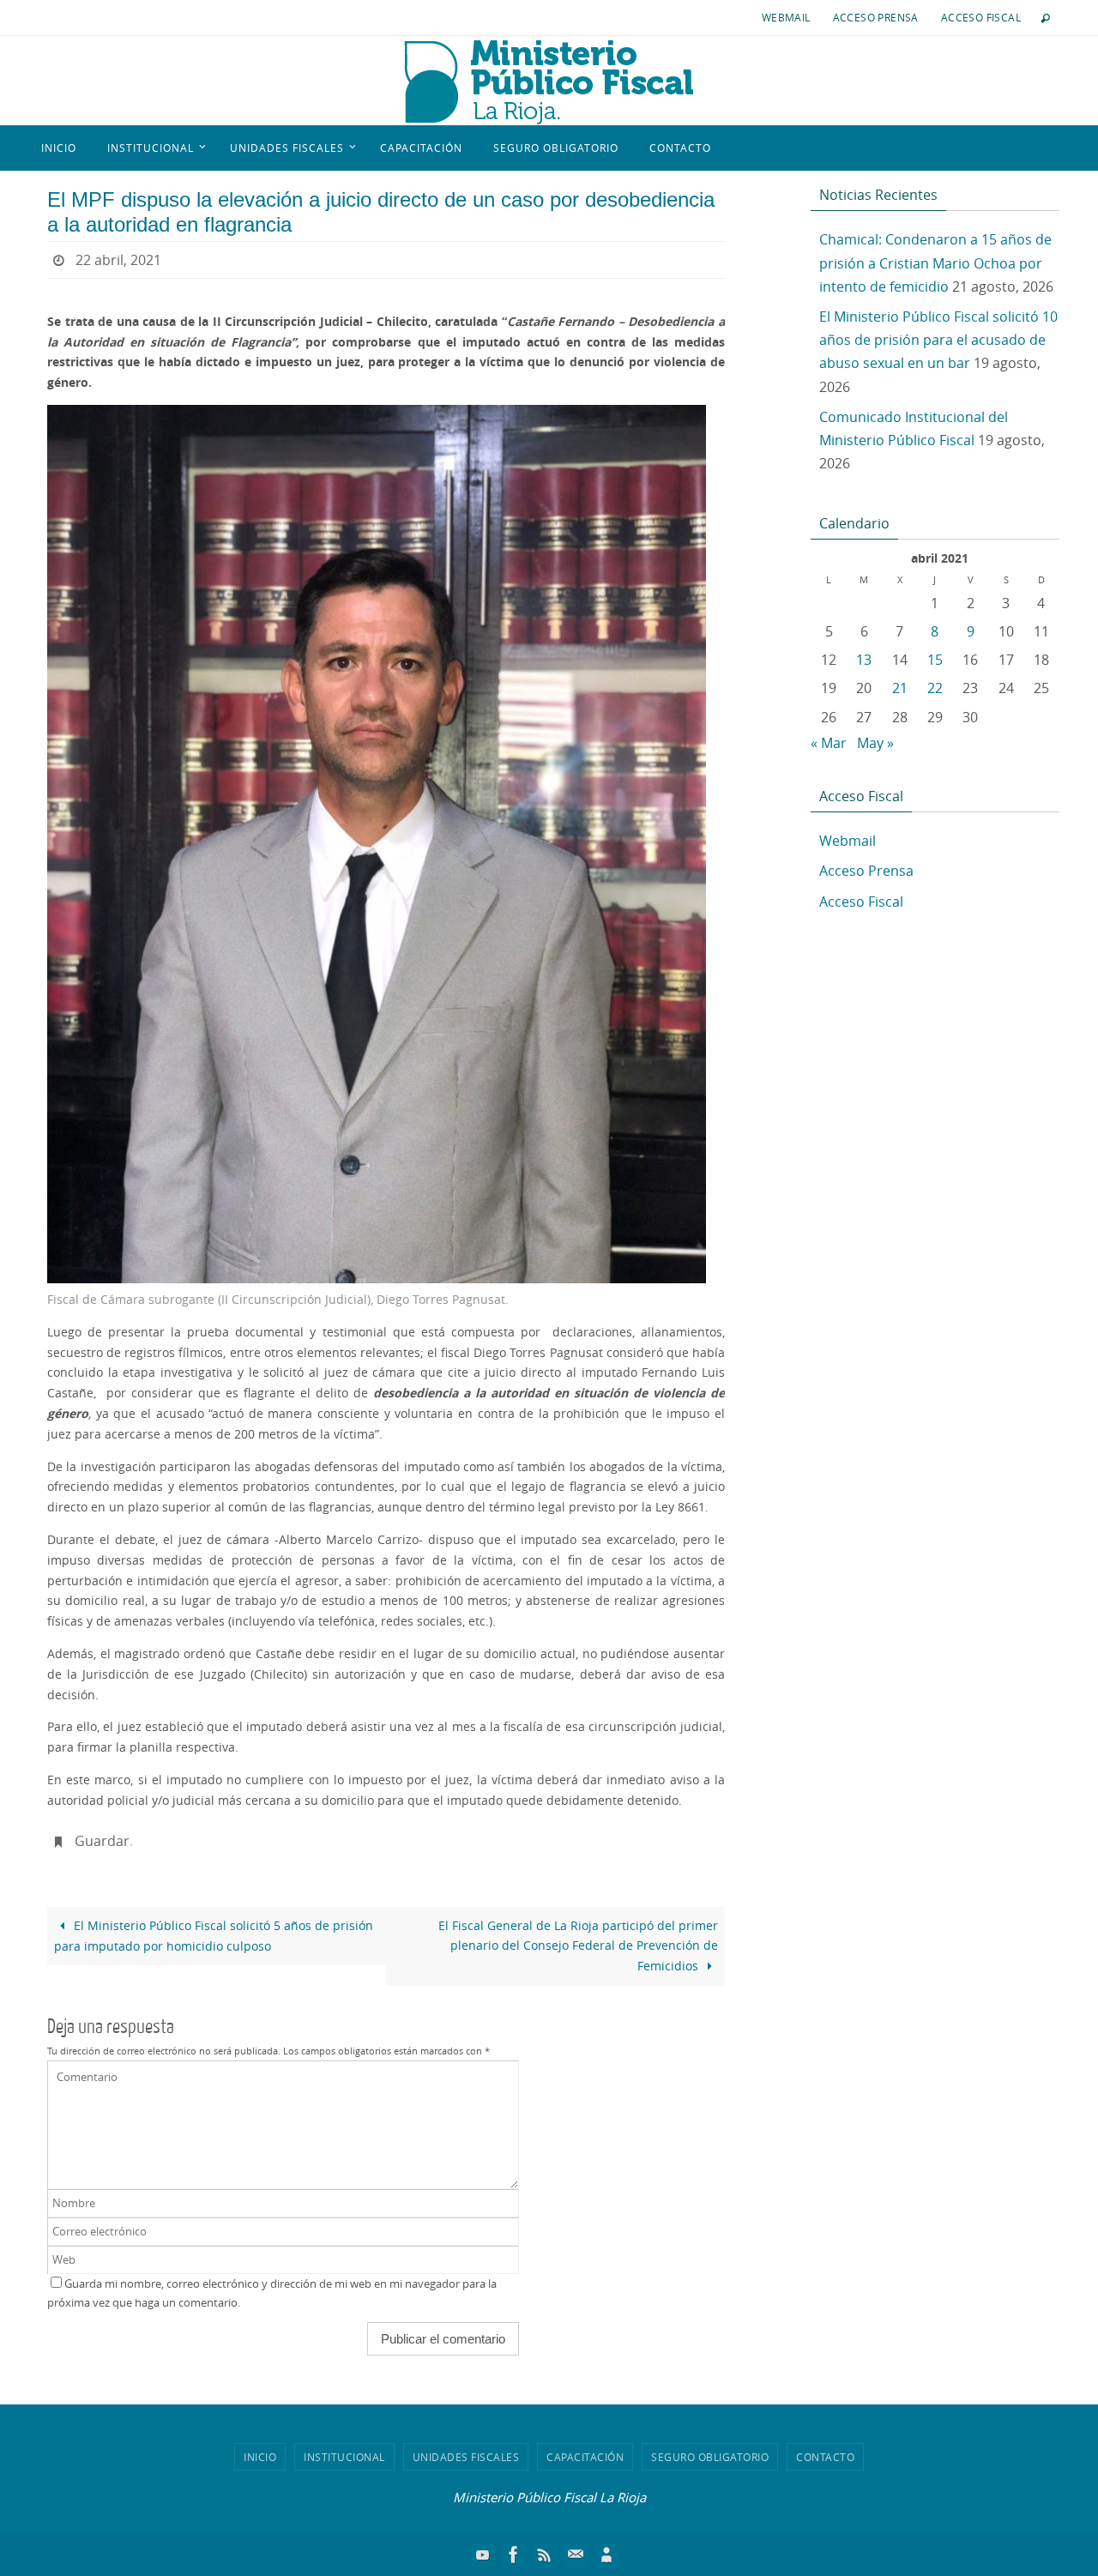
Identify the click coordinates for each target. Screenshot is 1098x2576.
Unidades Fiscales (466, 2457)
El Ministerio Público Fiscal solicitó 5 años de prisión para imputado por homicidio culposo (214, 1936)
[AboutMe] (606, 2555)
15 (935, 660)
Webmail (786, 17)
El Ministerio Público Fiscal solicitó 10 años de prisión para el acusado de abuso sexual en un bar (938, 340)
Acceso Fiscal (981, 17)
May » (875, 743)
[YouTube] (483, 2555)
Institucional (344, 2457)
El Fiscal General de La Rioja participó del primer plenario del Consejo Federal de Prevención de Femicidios (578, 1946)
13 (864, 660)
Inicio (260, 2457)
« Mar (829, 743)
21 (900, 688)
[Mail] (576, 2555)
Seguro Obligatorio (710, 2457)
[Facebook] (514, 2555)
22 (935, 688)
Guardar (102, 1841)
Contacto (825, 2457)
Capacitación (585, 2457)
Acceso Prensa (876, 17)
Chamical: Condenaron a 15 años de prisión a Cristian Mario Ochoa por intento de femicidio (935, 262)
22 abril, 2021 (118, 260)
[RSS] (545, 2555)
